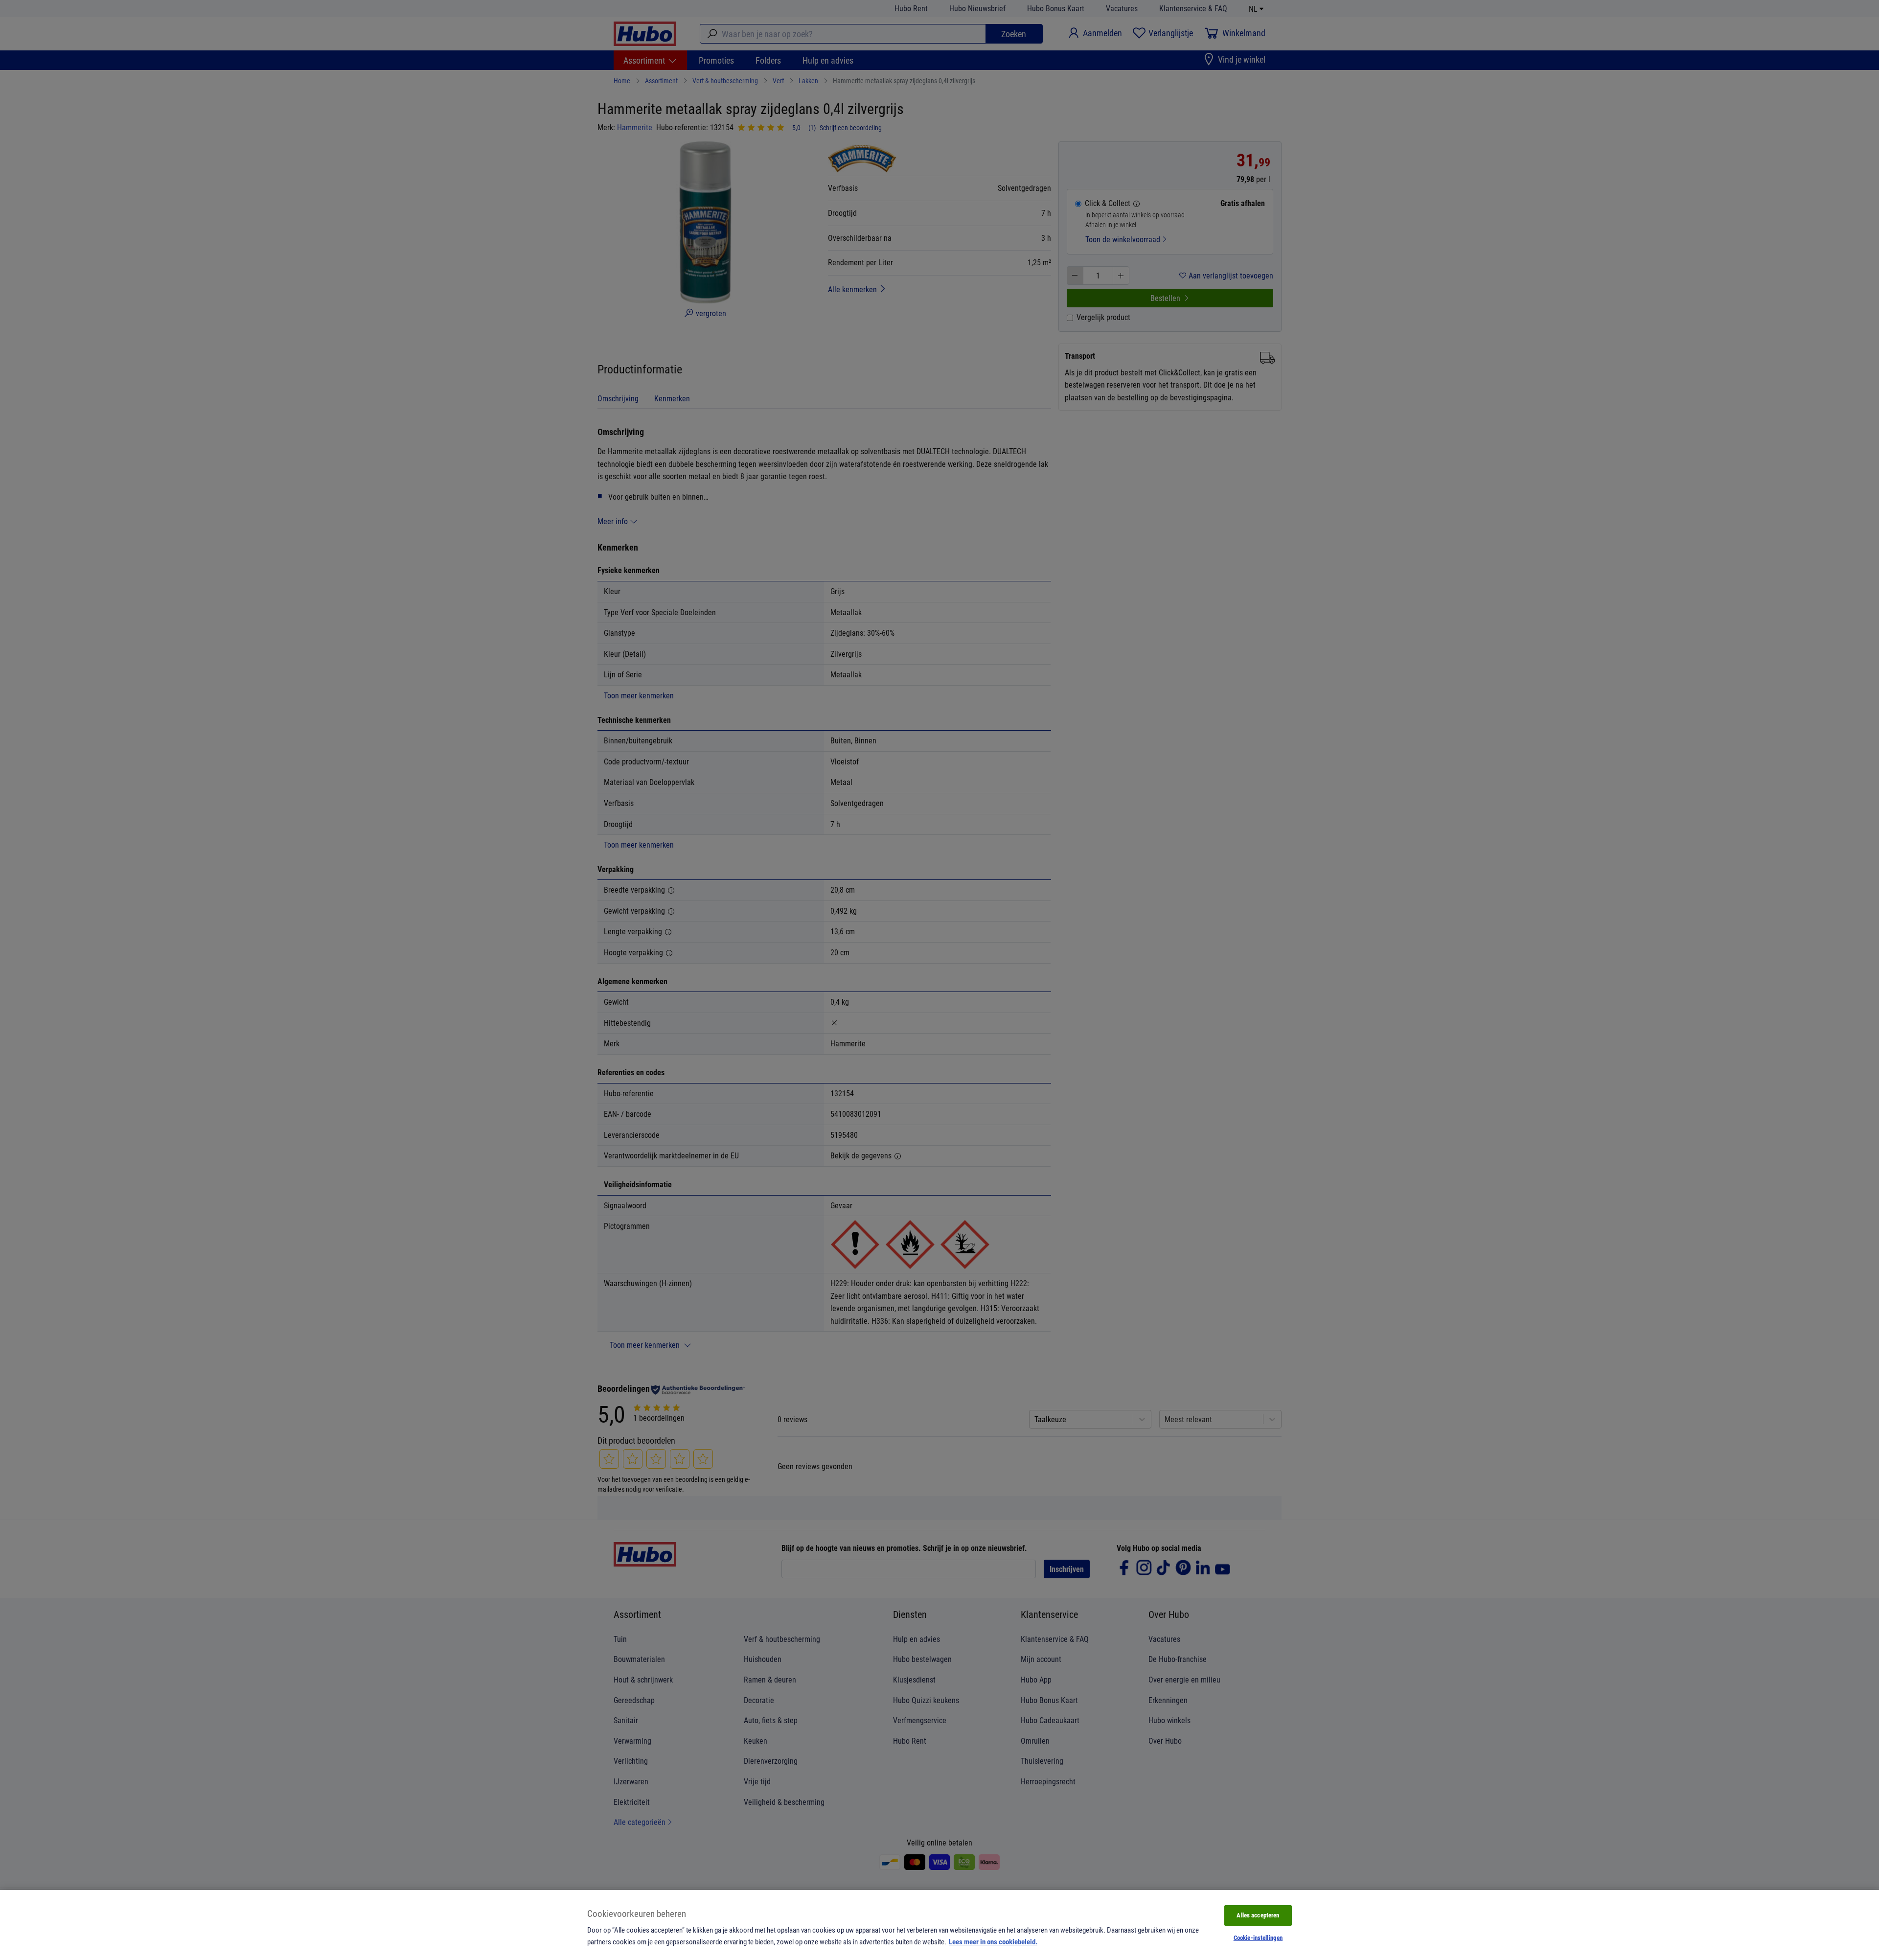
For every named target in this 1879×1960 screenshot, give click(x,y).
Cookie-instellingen (1258, 1937)
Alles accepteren (1258, 1915)
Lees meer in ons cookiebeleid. (993, 1941)
